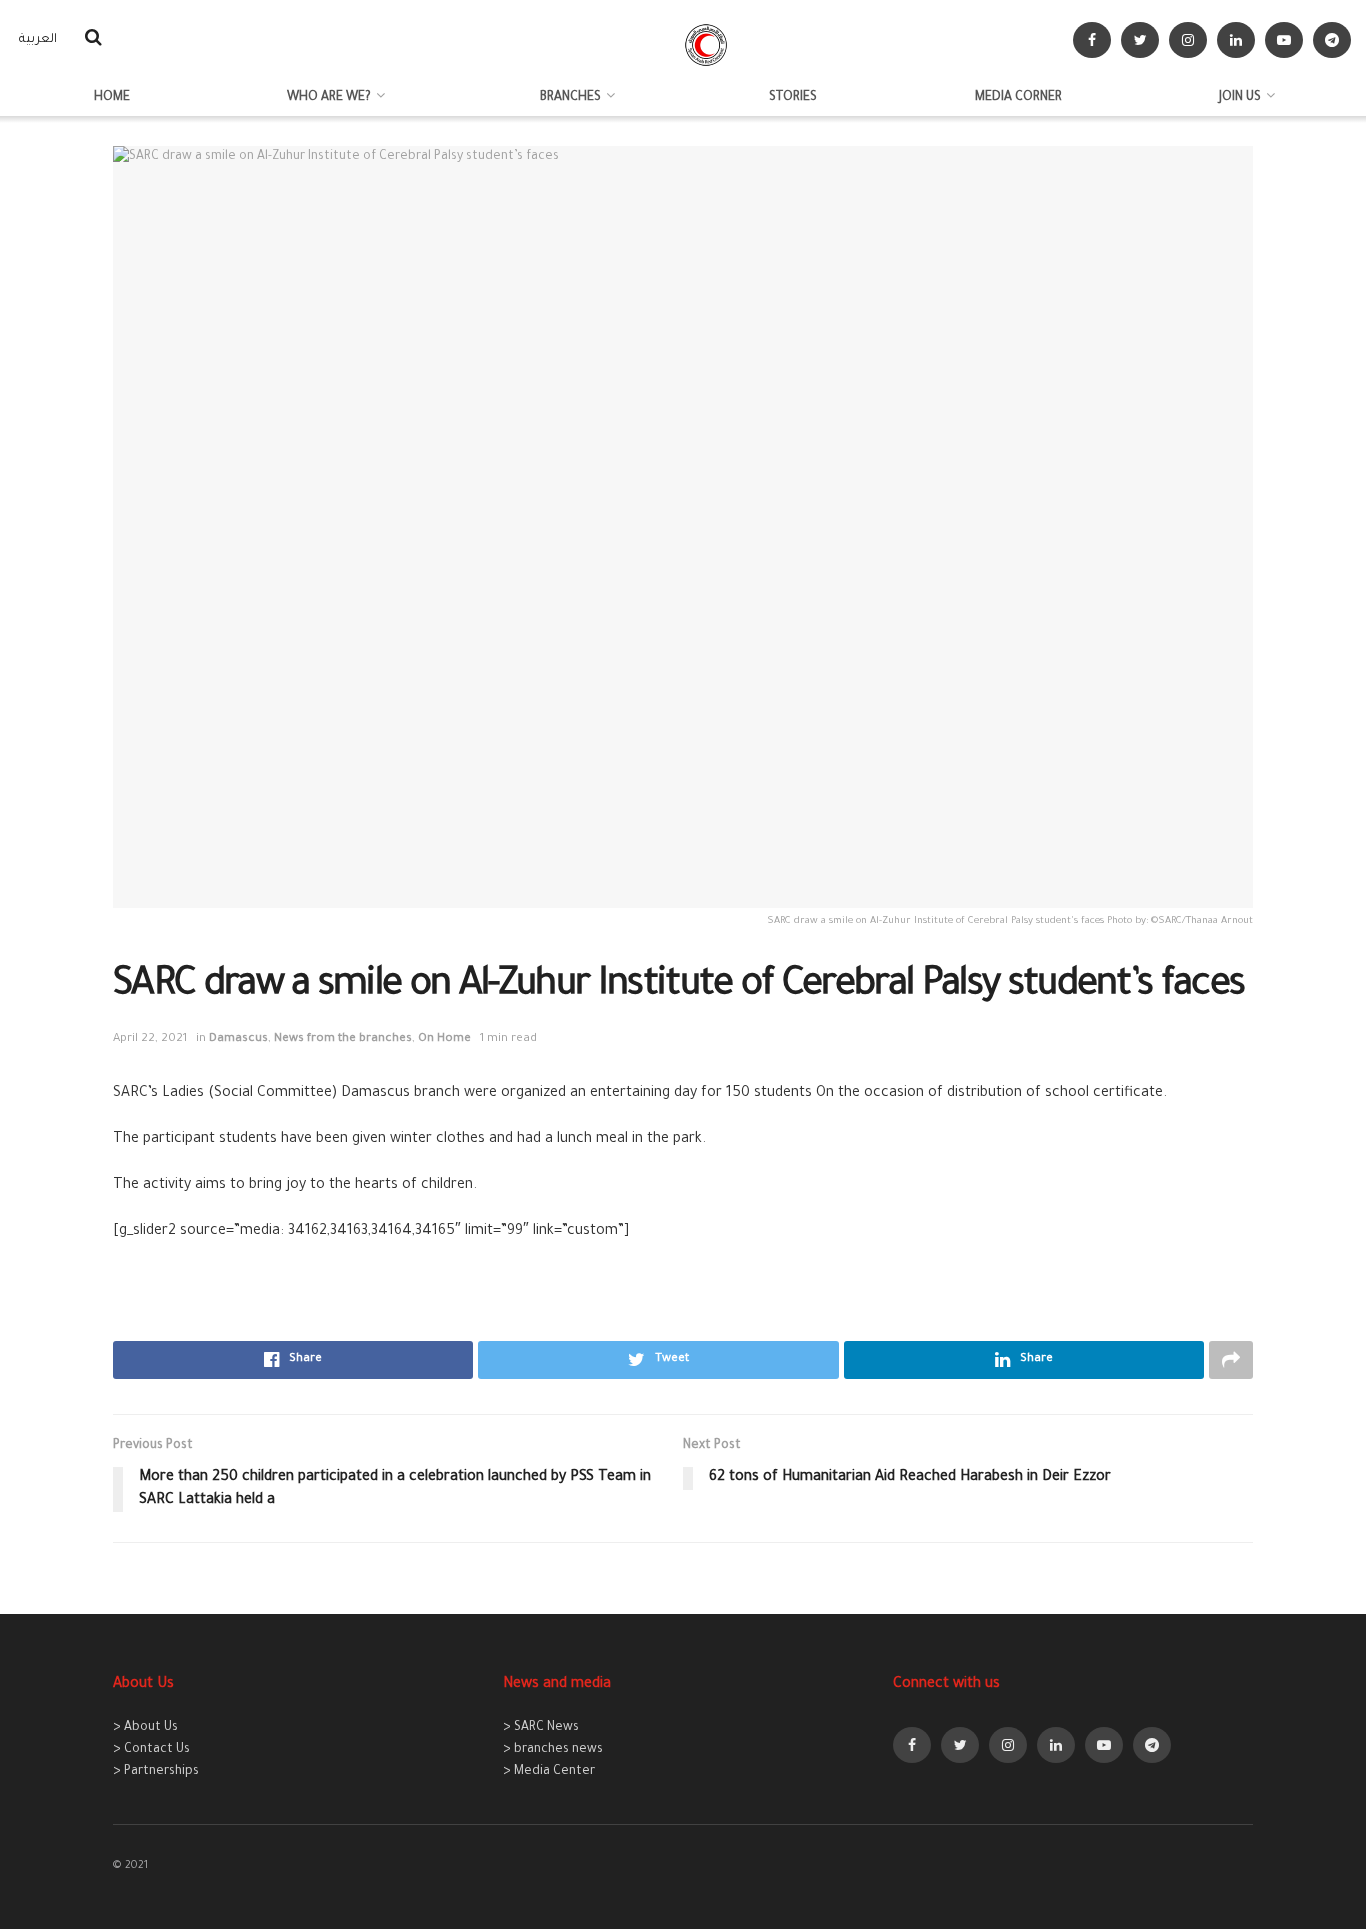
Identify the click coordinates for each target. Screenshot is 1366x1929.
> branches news (553, 1750)
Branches (570, 98)
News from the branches (343, 1039)
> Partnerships (156, 1772)
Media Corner (1018, 98)
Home (112, 98)
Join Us (1240, 98)
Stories (793, 98)
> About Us (145, 1728)
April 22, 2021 (150, 1039)
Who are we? (329, 98)
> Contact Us (151, 1750)
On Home (444, 1039)
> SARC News (541, 1728)
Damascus (238, 1039)
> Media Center (549, 1772)
